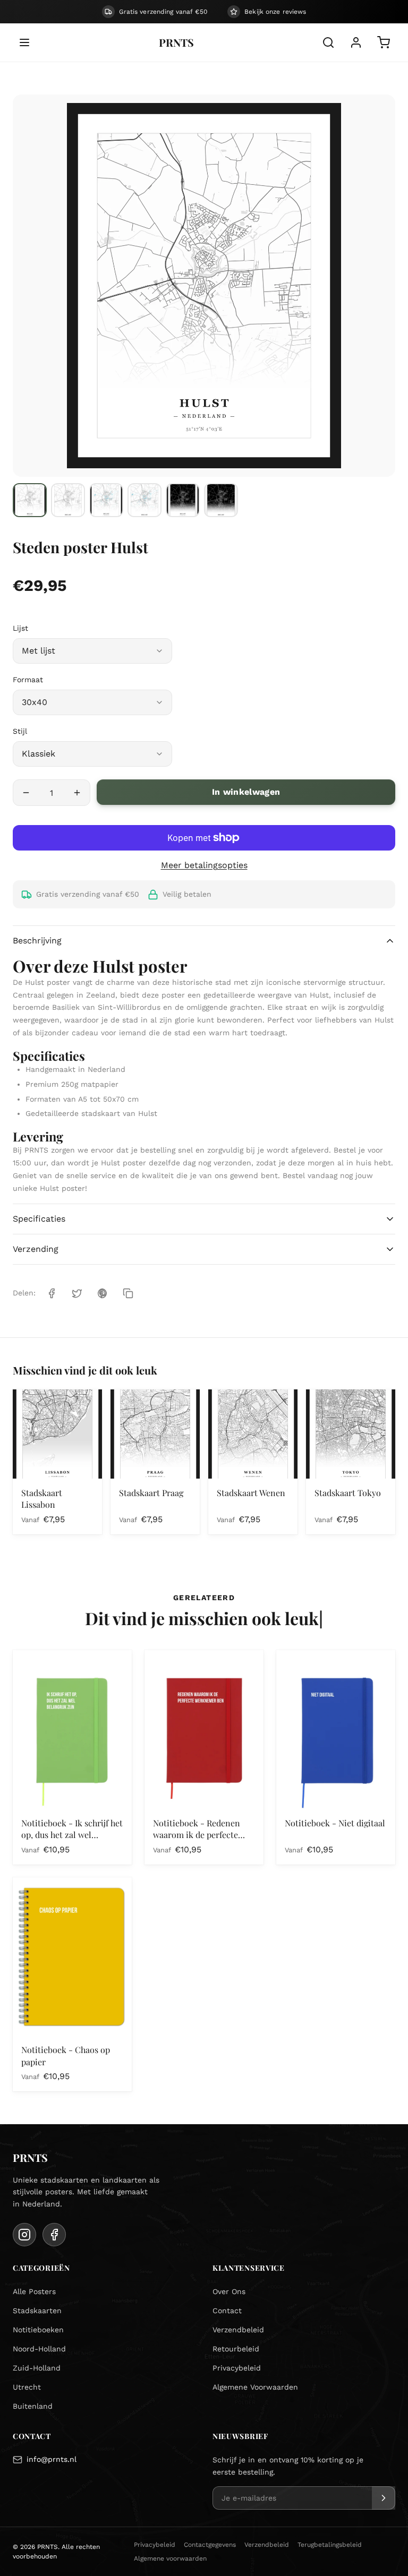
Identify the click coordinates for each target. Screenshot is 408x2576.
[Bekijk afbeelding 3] (106, 500)
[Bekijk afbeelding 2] (68, 500)
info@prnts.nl (52, 2459)
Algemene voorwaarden (170, 2558)
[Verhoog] (77, 793)
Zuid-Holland (37, 2368)
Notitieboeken (38, 2330)
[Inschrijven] (384, 2498)
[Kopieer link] (128, 1293)
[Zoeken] (328, 42)
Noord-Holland (39, 2349)
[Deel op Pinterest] (103, 1293)
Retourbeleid (236, 2349)
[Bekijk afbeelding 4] (144, 500)
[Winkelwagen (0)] (384, 42)
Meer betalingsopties (204, 865)
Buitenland (33, 2406)
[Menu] (24, 42)
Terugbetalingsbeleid (330, 2545)
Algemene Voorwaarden (255, 2387)
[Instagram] (24, 2235)
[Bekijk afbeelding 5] (183, 500)
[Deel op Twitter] (77, 1293)
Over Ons (229, 2291)
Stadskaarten (37, 2311)
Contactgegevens (210, 2545)
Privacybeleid (237, 2368)
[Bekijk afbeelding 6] (221, 500)
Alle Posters (34, 2291)
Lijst (20, 628)
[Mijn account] (356, 42)
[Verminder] (26, 793)
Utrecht (27, 2387)
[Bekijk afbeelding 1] (30, 500)
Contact (227, 2311)
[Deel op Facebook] (52, 1293)
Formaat (28, 680)
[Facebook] (54, 2235)
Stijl (20, 731)
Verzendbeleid (238, 2330)
